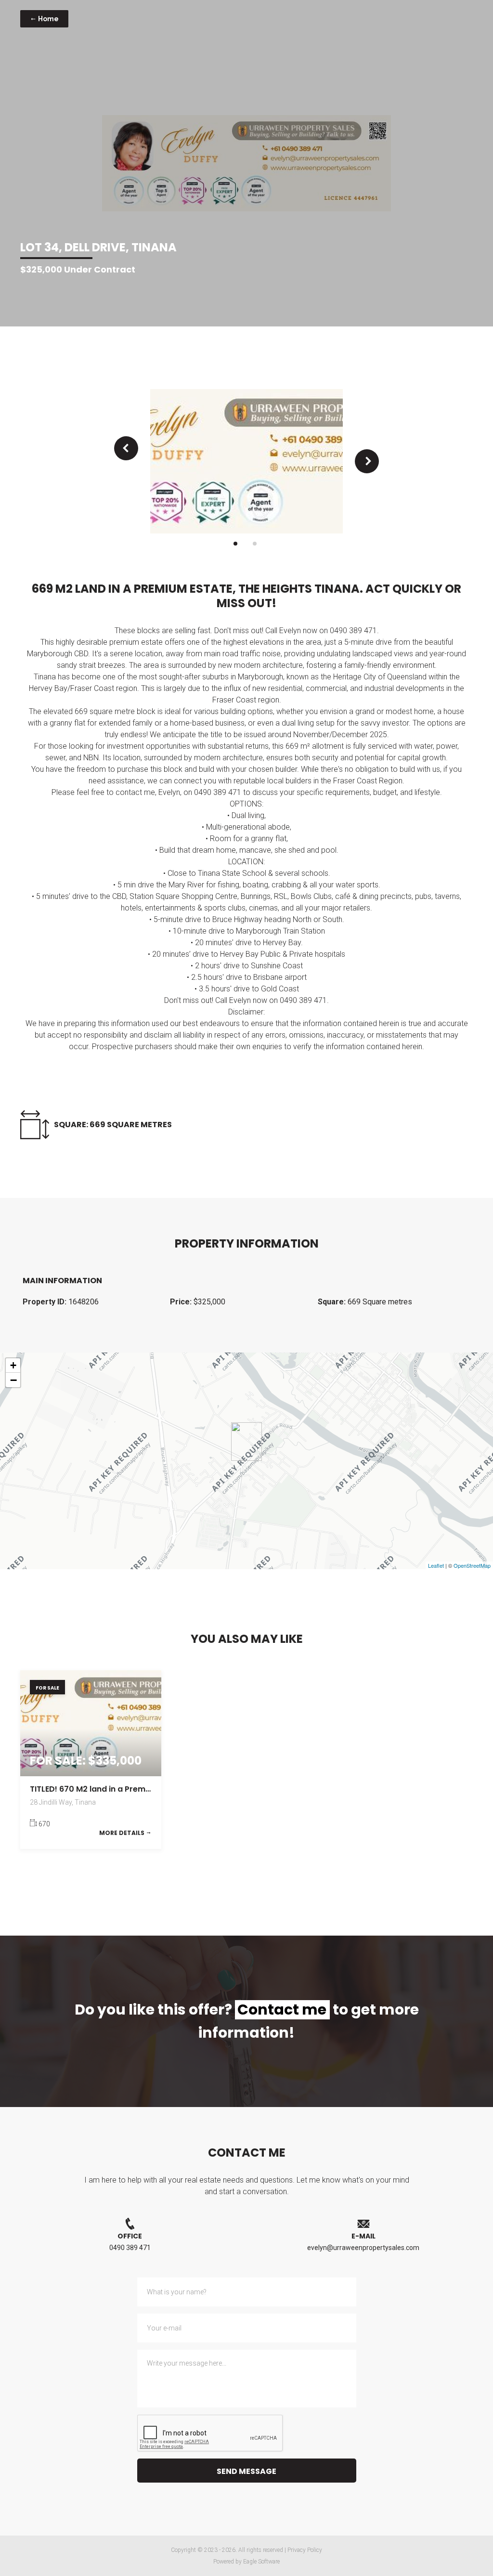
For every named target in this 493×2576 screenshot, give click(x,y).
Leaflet (436, 1565)
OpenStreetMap (472, 1565)
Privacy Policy (305, 2550)
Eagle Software (261, 2562)
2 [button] (255, 544)
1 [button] (235, 544)
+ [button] (13, 1365)
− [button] (13, 1380)
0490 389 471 (130, 2248)
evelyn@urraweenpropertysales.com (363, 2248)
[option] (246, 461)
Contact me (282, 2010)
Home (48, 19)
